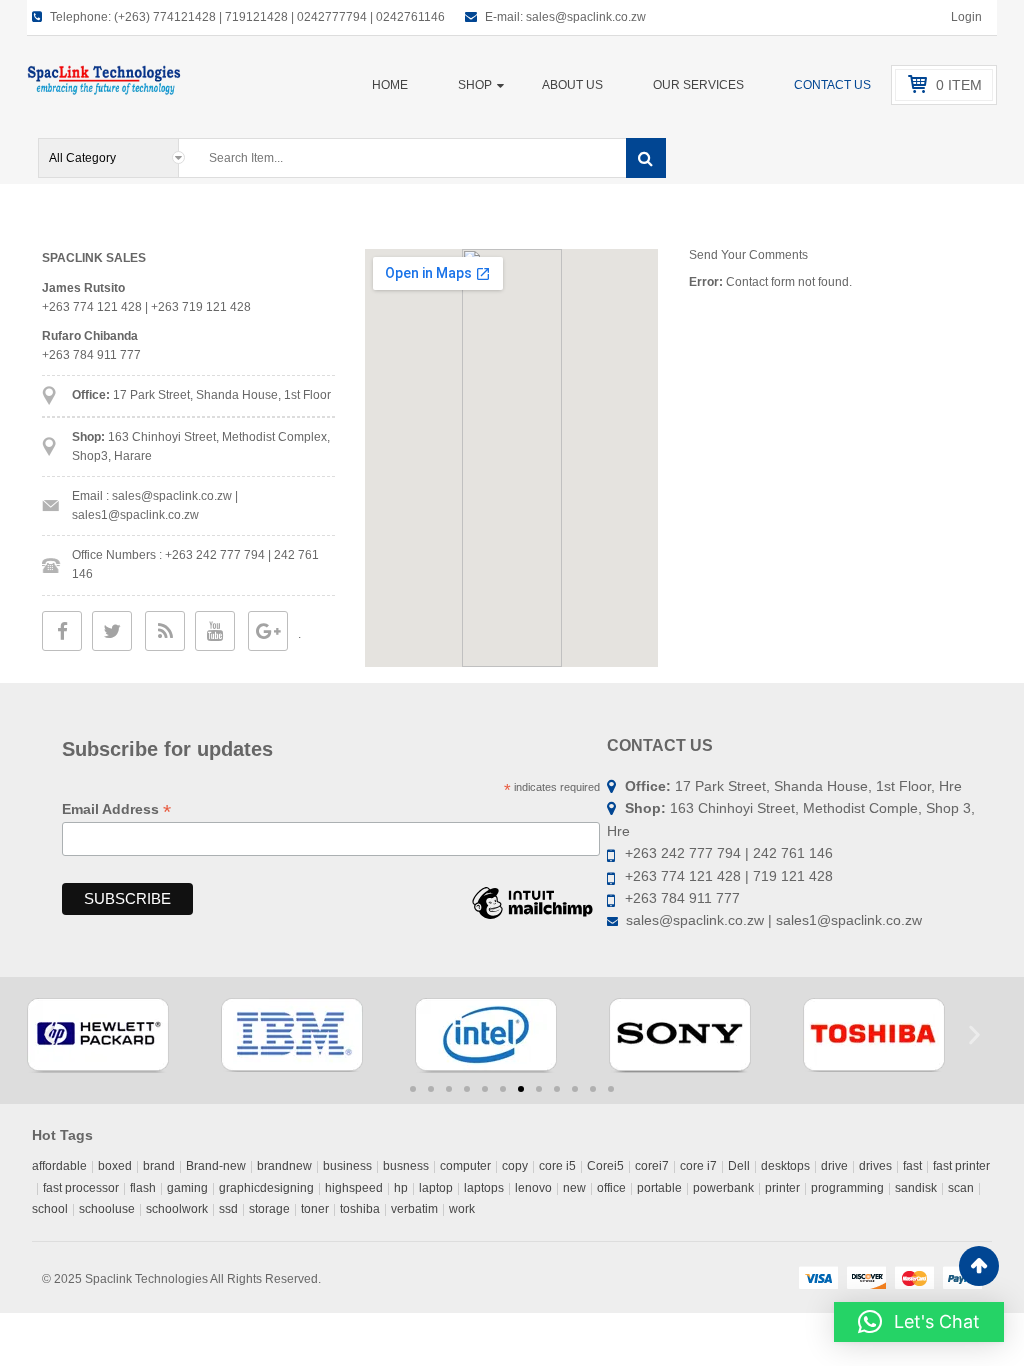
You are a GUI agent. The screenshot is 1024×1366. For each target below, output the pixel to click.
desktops (785, 1166)
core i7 (698, 1166)
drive (834, 1166)
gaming (187, 1188)
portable (659, 1188)
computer (465, 1166)
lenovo (533, 1188)
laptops (484, 1188)
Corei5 (605, 1166)
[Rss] (165, 631)
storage (269, 1209)
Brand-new (216, 1166)
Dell (739, 1166)
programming (847, 1188)
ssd (228, 1209)
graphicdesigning (266, 1188)
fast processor (81, 1188)
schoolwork (177, 1209)
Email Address (116, 809)
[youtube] (215, 631)
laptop (436, 1188)
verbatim (414, 1209)
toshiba (360, 1209)
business (347, 1166)
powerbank (723, 1188)
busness (406, 1166)
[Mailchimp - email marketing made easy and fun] (532, 918)
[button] (49, 1035)
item (959, 85)
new (574, 1188)
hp (401, 1188)
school (50, 1209)
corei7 (652, 1166)
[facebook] (62, 631)
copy (515, 1166)
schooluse (107, 1209)
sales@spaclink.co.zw (586, 17)
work (462, 1209)
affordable (59, 1166)
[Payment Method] (818, 1277)
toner (315, 1209)
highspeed (354, 1188)
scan (961, 1188)
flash (143, 1188)
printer (782, 1188)
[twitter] (112, 631)
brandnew (284, 1166)
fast (912, 1166)
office (611, 1188)
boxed (115, 1166)
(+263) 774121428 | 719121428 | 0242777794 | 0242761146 (279, 17)
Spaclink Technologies (146, 1279)
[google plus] (268, 631)
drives (875, 1166)
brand (159, 1166)
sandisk (916, 1188)
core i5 (557, 1166)
